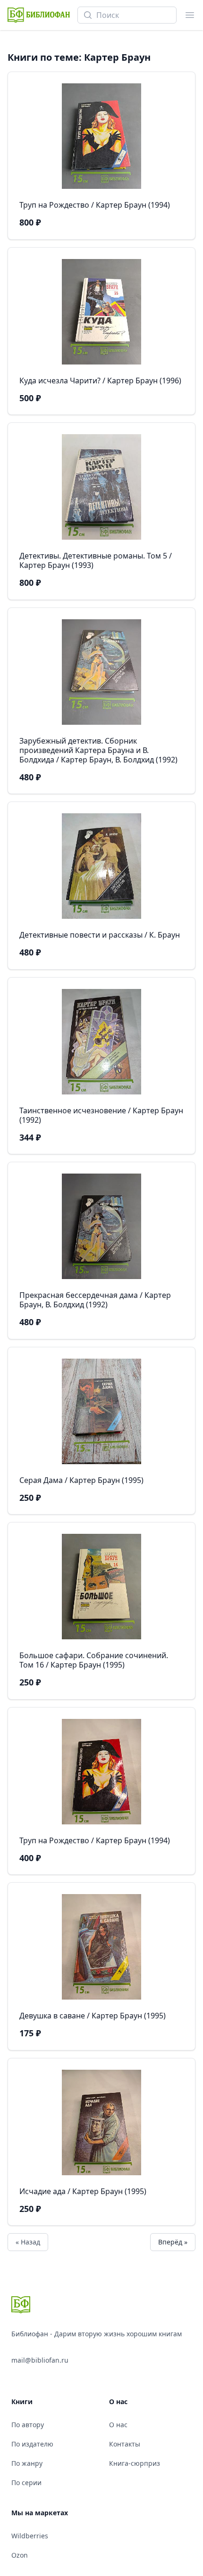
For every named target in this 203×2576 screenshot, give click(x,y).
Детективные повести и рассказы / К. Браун (100, 935)
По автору (28, 2425)
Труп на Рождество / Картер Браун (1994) (95, 205)
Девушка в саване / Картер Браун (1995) (93, 2016)
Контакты (125, 2444)
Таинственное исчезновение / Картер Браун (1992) (101, 1115)
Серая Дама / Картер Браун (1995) (81, 1480)
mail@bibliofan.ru (40, 2360)
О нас (118, 2425)
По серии (26, 2483)
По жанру (27, 2463)
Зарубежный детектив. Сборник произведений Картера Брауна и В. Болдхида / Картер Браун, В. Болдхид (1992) (98, 750)
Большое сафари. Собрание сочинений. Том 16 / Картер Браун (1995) (94, 1660)
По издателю (32, 2444)
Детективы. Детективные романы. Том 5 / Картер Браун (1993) (96, 560)
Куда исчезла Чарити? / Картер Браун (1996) (100, 381)
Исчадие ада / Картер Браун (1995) (83, 2191)
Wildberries (30, 2536)
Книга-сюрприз (135, 2463)
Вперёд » (173, 2242)
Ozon (20, 2555)
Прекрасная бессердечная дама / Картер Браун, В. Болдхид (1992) (95, 1300)
